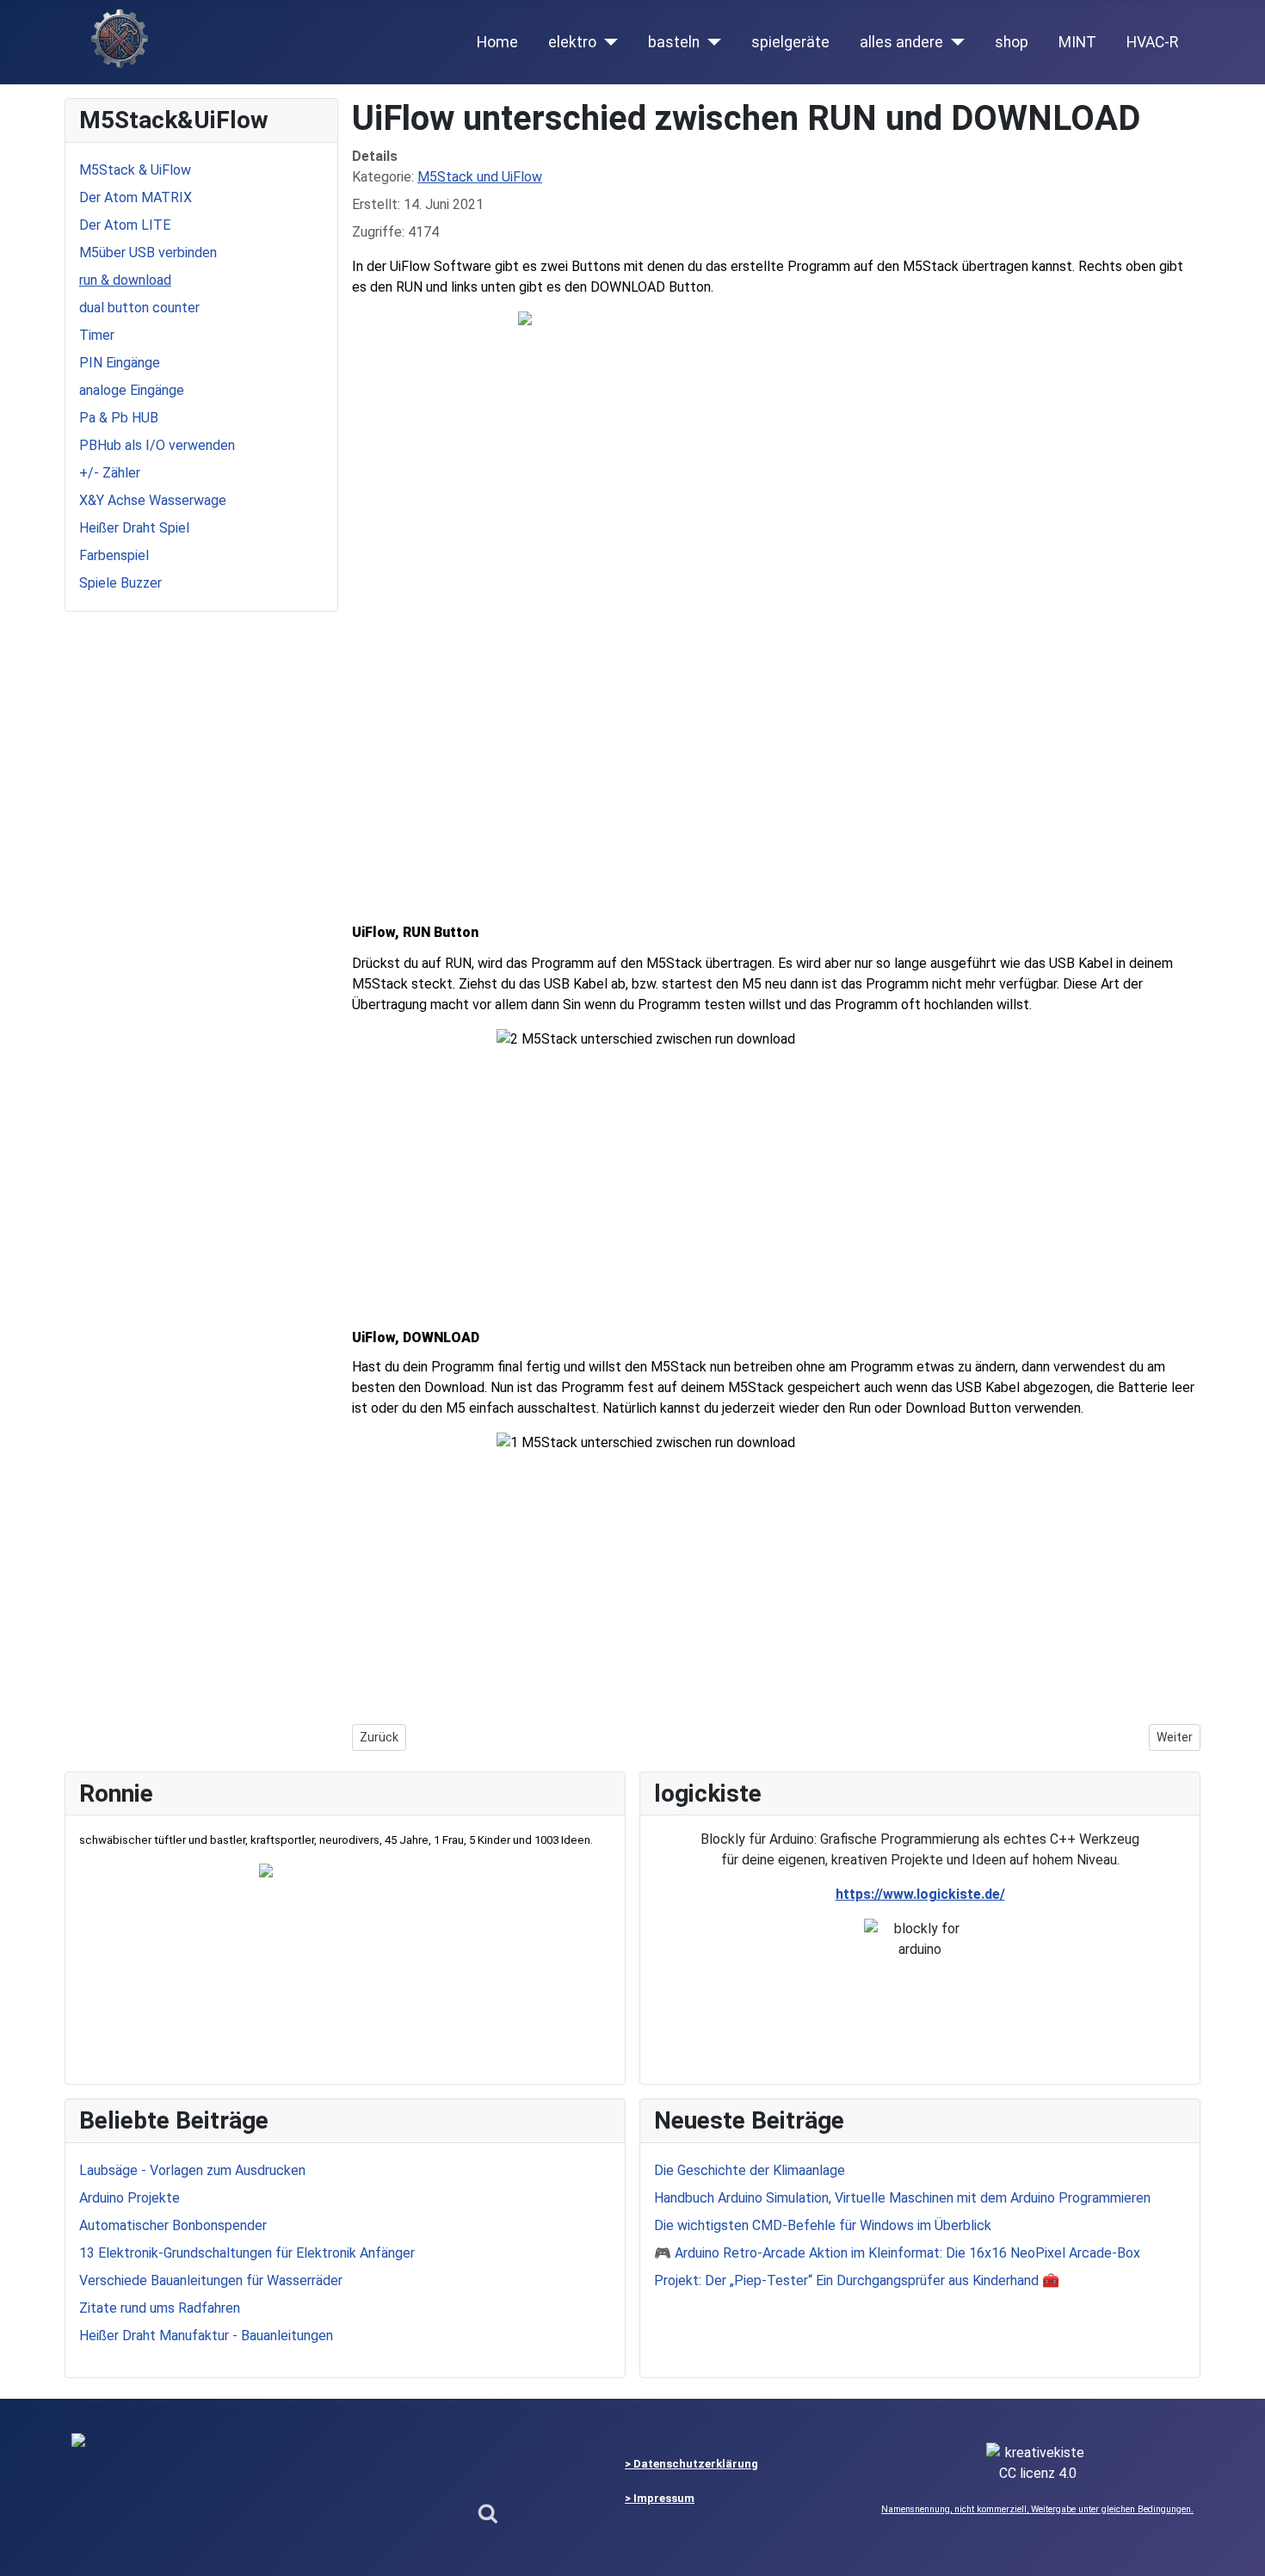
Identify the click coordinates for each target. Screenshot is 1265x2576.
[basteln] (710, 42)
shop (1012, 42)
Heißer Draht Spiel (134, 528)
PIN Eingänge (120, 363)
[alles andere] (954, 42)
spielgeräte (790, 42)
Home (497, 42)
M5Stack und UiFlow (480, 177)
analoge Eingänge (132, 390)
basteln (674, 42)
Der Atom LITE (125, 225)
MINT (1077, 42)
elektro (572, 42)
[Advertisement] (776, 771)
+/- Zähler (110, 473)
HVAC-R (1152, 42)
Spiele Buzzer (120, 583)
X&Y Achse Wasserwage (153, 500)
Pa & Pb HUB (119, 418)
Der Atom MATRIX (136, 197)
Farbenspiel (114, 555)
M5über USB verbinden (148, 253)
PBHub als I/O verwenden (157, 445)
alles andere (901, 42)
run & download (125, 280)
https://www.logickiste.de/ (920, 1894)
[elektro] (607, 42)
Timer (97, 335)
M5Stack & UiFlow (135, 170)
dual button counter (139, 308)
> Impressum (660, 2498)
